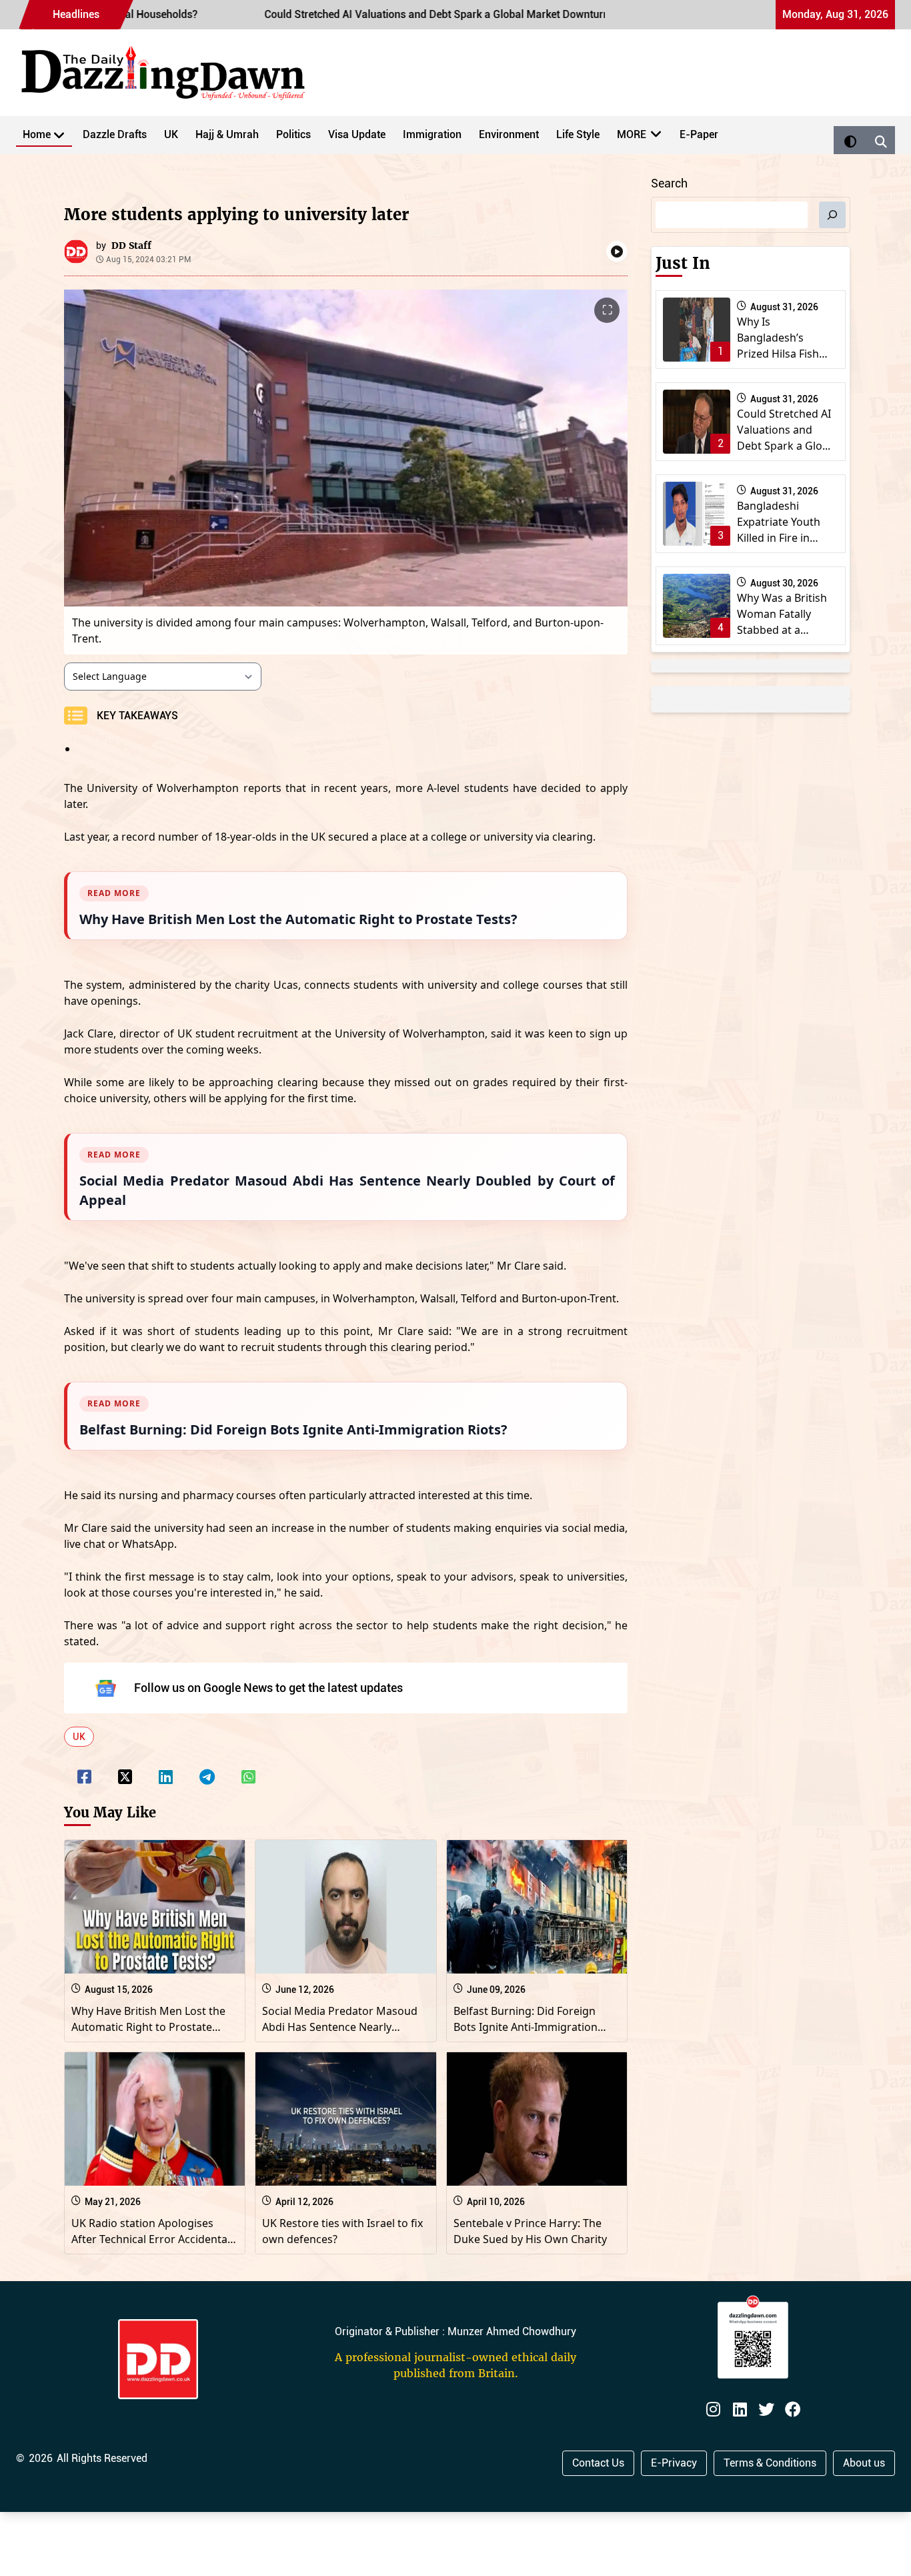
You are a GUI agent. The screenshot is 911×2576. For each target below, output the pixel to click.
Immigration (432, 134)
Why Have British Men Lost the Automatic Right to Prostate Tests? (148, 2027)
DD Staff (131, 246)
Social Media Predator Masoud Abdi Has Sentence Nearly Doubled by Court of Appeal (340, 2027)
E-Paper (699, 134)
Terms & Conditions (770, 2463)
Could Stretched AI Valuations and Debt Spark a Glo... (784, 430)
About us (864, 2463)
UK (171, 134)
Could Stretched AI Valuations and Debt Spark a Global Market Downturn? (350, 14)
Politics (293, 134)
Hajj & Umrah (227, 134)
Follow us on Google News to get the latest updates (268, 1688)
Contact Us (598, 2463)
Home (37, 134)
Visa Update (357, 134)
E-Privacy (674, 2463)
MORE (632, 134)
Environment (509, 134)
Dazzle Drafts (115, 134)
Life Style (578, 134)
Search (669, 183)
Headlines (76, 14)
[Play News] (617, 252)
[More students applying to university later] (84, 1768)
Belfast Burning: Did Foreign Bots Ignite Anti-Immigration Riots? (526, 2027)
